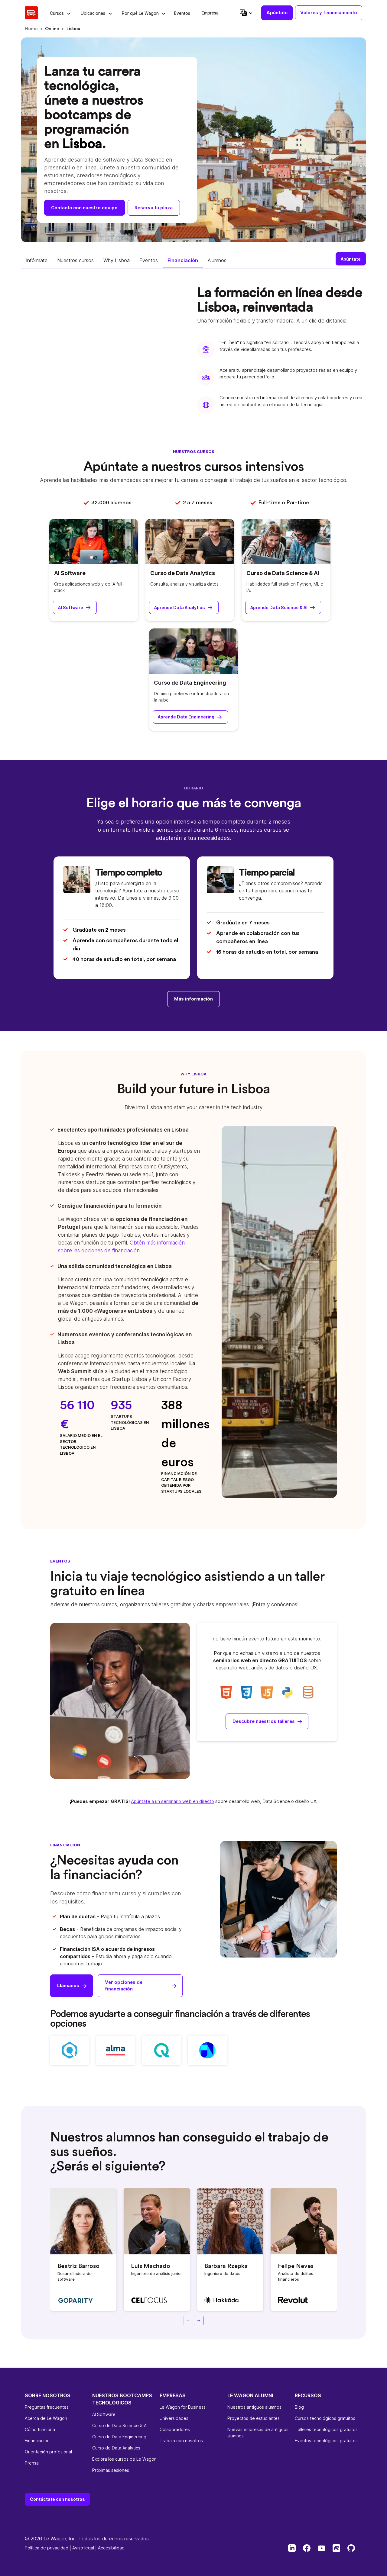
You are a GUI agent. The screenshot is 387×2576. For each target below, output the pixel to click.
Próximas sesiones (111, 2470)
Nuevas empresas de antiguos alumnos (258, 2433)
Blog (299, 2407)
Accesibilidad (111, 2548)
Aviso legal (83, 2548)
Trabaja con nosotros (181, 2441)
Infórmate (37, 260)
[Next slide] (199, 2321)
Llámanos (68, 1985)
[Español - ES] (246, 13)
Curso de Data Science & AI (283, 573)
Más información (193, 999)
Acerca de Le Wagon (46, 2418)
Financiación (183, 260)
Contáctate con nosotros (57, 2499)
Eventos (149, 260)
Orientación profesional (48, 2452)
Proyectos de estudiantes (254, 2418)
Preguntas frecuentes (47, 2407)
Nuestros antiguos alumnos (254, 2407)
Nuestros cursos (75, 260)
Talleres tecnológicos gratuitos (326, 2429)
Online (52, 29)
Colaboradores (175, 2429)
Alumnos (217, 260)
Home (31, 29)
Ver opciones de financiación (124, 1986)
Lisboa (73, 29)
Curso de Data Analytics (183, 573)
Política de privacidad (47, 2548)
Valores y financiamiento (329, 13)
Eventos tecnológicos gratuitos (326, 2441)
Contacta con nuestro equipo (84, 208)
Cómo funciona (40, 2429)
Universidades (174, 2418)
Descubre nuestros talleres (264, 1721)
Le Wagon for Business (183, 2407)
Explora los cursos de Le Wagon (124, 2459)
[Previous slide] (188, 2321)
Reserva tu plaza (154, 208)
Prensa (32, 2463)
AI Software (70, 573)
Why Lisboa (117, 260)
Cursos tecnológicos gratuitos (325, 2418)
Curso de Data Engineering (190, 683)
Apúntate (277, 13)
